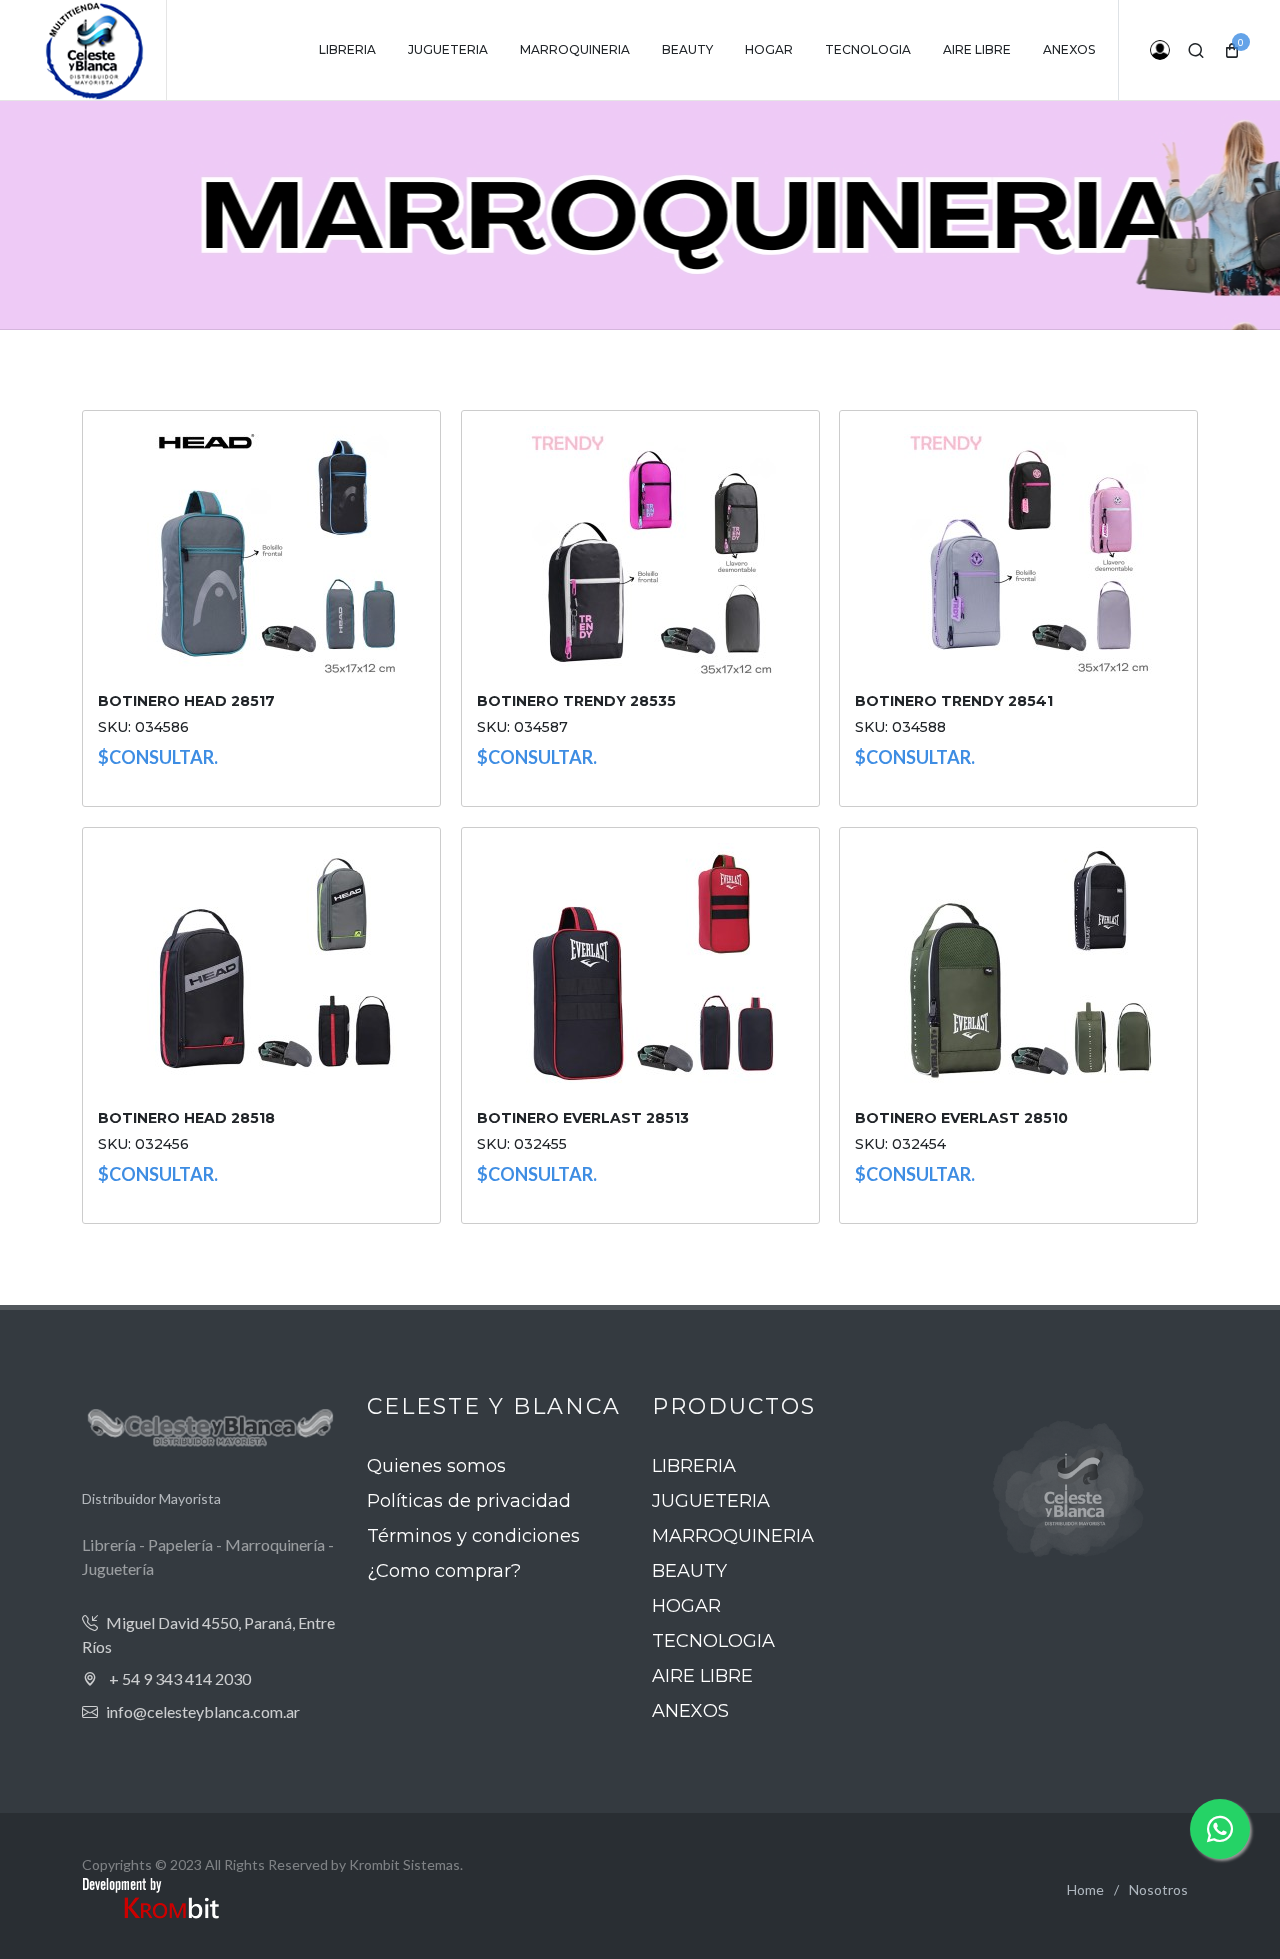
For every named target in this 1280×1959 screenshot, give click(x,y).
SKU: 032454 (900, 1145)
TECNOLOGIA (713, 1641)
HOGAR (686, 1606)
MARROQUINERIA (733, 1536)
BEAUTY (689, 1571)
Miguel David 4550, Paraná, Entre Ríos (208, 1634)
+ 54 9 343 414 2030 (178, 1678)
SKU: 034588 (900, 727)
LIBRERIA (694, 1466)
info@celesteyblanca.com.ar (203, 1711)
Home (1085, 1889)
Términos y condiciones (473, 1536)
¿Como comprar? (444, 1571)
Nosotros (1158, 1889)
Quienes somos (436, 1466)
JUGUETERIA (711, 1501)
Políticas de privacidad (469, 1501)
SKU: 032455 (522, 1145)
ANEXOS (690, 1711)
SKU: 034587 (522, 727)
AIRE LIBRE (702, 1676)
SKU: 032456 (143, 1145)
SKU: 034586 (143, 727)
